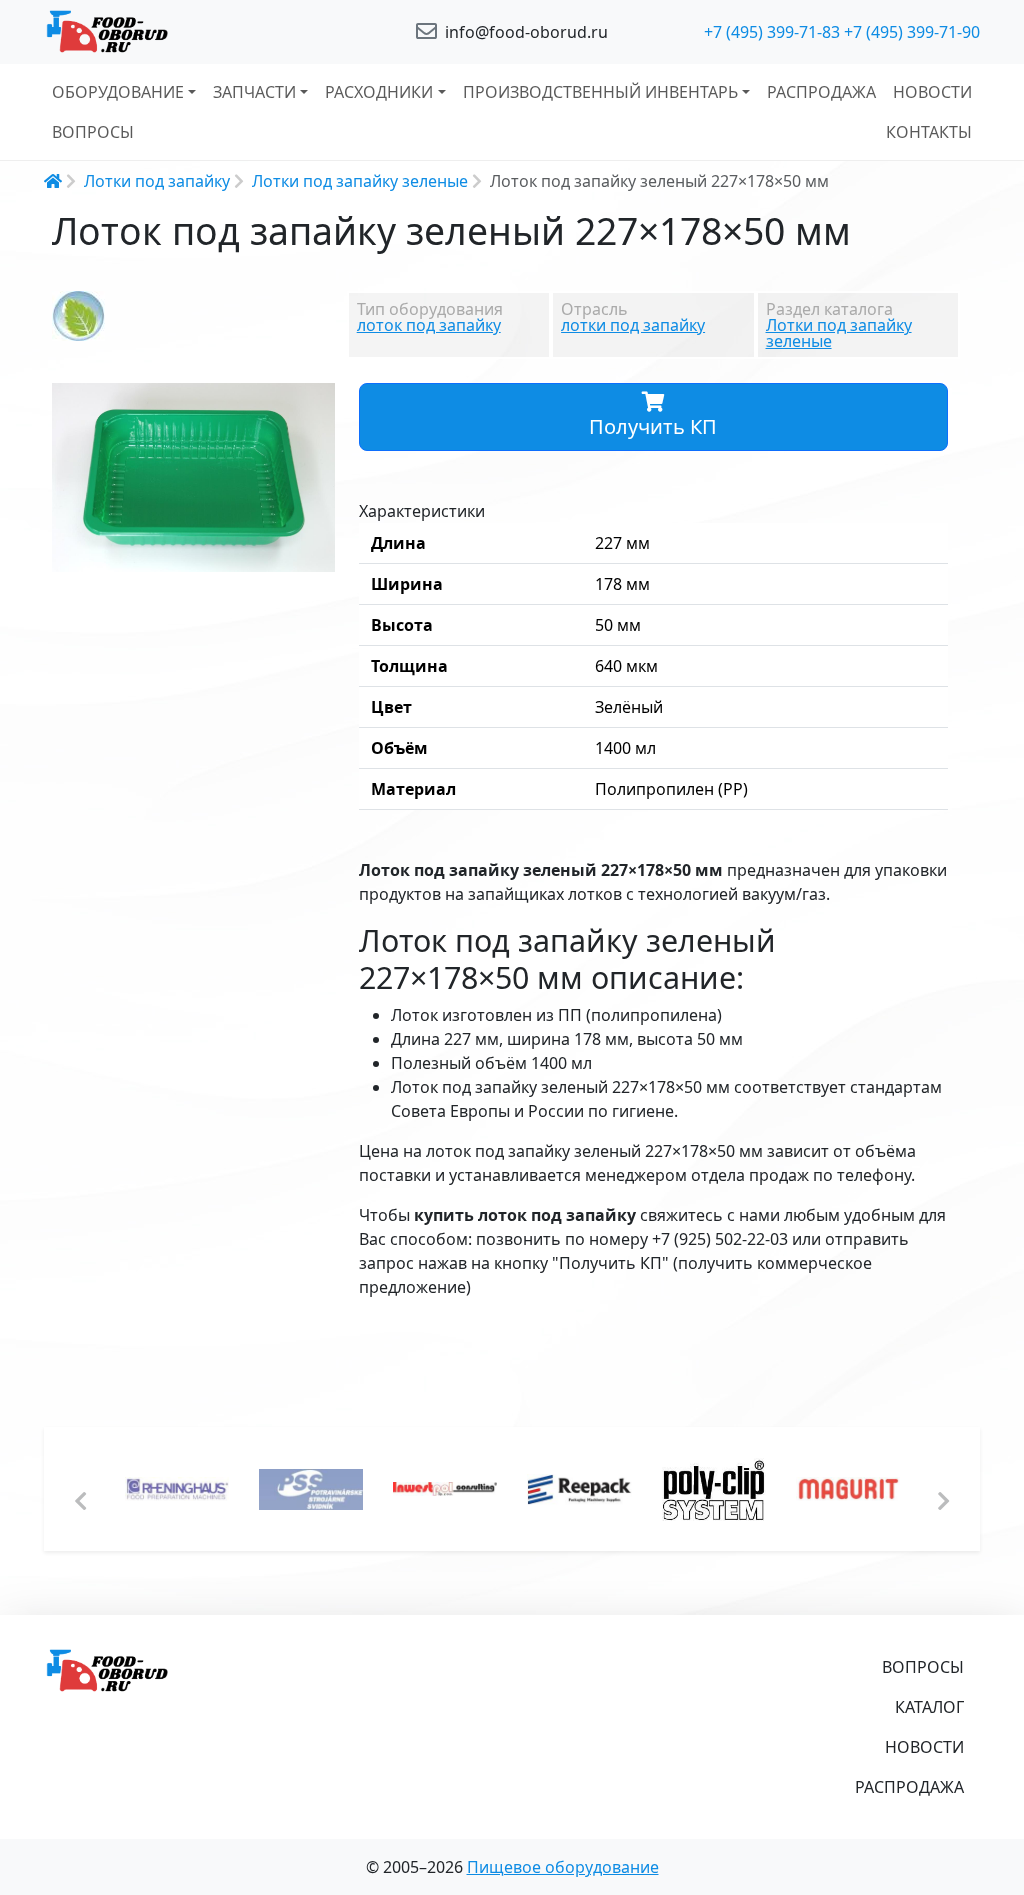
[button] (317, 401)
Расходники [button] (379, 92)
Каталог (929, 1707)
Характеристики (422, 511)
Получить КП (653, 426)
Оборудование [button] (118, 92)
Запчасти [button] (254, 92)
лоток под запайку (429, 325)
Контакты (929, 132)
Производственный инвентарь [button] (600, 92)
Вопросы (93, 132)
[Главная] (192, 32)
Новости (932, 92)
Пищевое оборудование (563, 1867)
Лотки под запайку (157, 181)
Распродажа (821, 92)
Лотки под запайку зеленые (360, 181)
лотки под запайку (633, 325)
